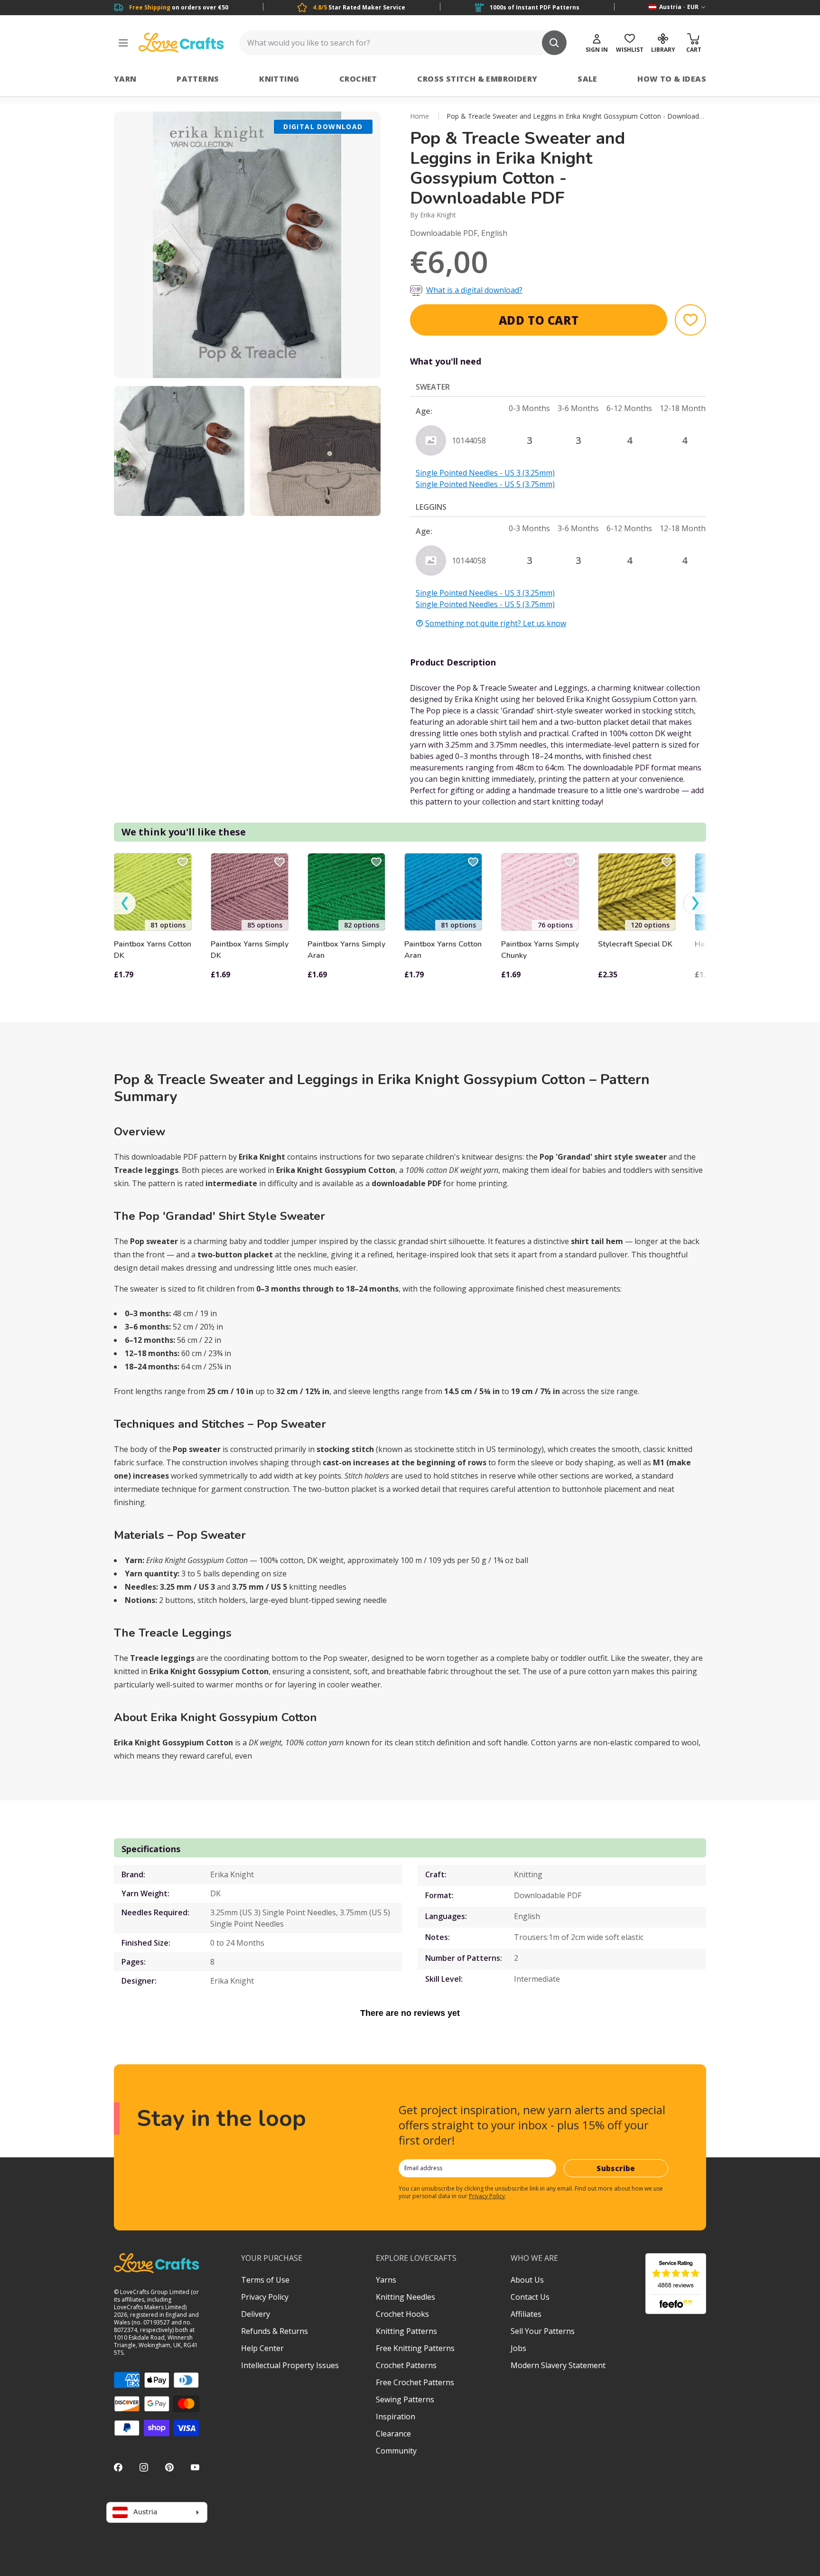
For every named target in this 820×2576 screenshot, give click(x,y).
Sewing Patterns (405, 2399)
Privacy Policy (487, 2196)
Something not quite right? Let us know (496, 623)
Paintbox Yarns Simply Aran (346, 950)
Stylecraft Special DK (635, 944)
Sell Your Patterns (543, 2331)
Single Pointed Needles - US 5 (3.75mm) (485, 484)
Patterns (198, 79)
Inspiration (396, 2417)
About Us (527, 2280)
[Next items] (695, 904)
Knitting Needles (405, 2297)
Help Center (262, 2348)
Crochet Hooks (402, 2314)
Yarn (125, 79)
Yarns (386, 2280)
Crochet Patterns (406, 2365)
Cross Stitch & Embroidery (477, 79)
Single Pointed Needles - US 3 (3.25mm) (485, 473)
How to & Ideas (672, 79)
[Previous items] (125, 904)
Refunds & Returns (275, 2331)
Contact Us (530, 2297)
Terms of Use (265, 2280)
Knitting (279, 79)
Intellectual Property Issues (290, 2365)
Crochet (358, 79)
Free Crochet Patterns (415, 2382)
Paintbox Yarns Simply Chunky (540, 950)
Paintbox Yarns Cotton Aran (443, 950)
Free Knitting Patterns (415, 2348)
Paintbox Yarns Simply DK (250, 950)
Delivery (256, 2314)
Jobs (518, 2348)
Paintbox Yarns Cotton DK (153, 950)
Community (396, 2451)
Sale (587, 79)
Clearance (393, 2434)
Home (419, 116)
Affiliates (526, 2314)
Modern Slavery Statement (558, 2365)
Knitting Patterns (406, 2331)
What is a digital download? (474, 290)
